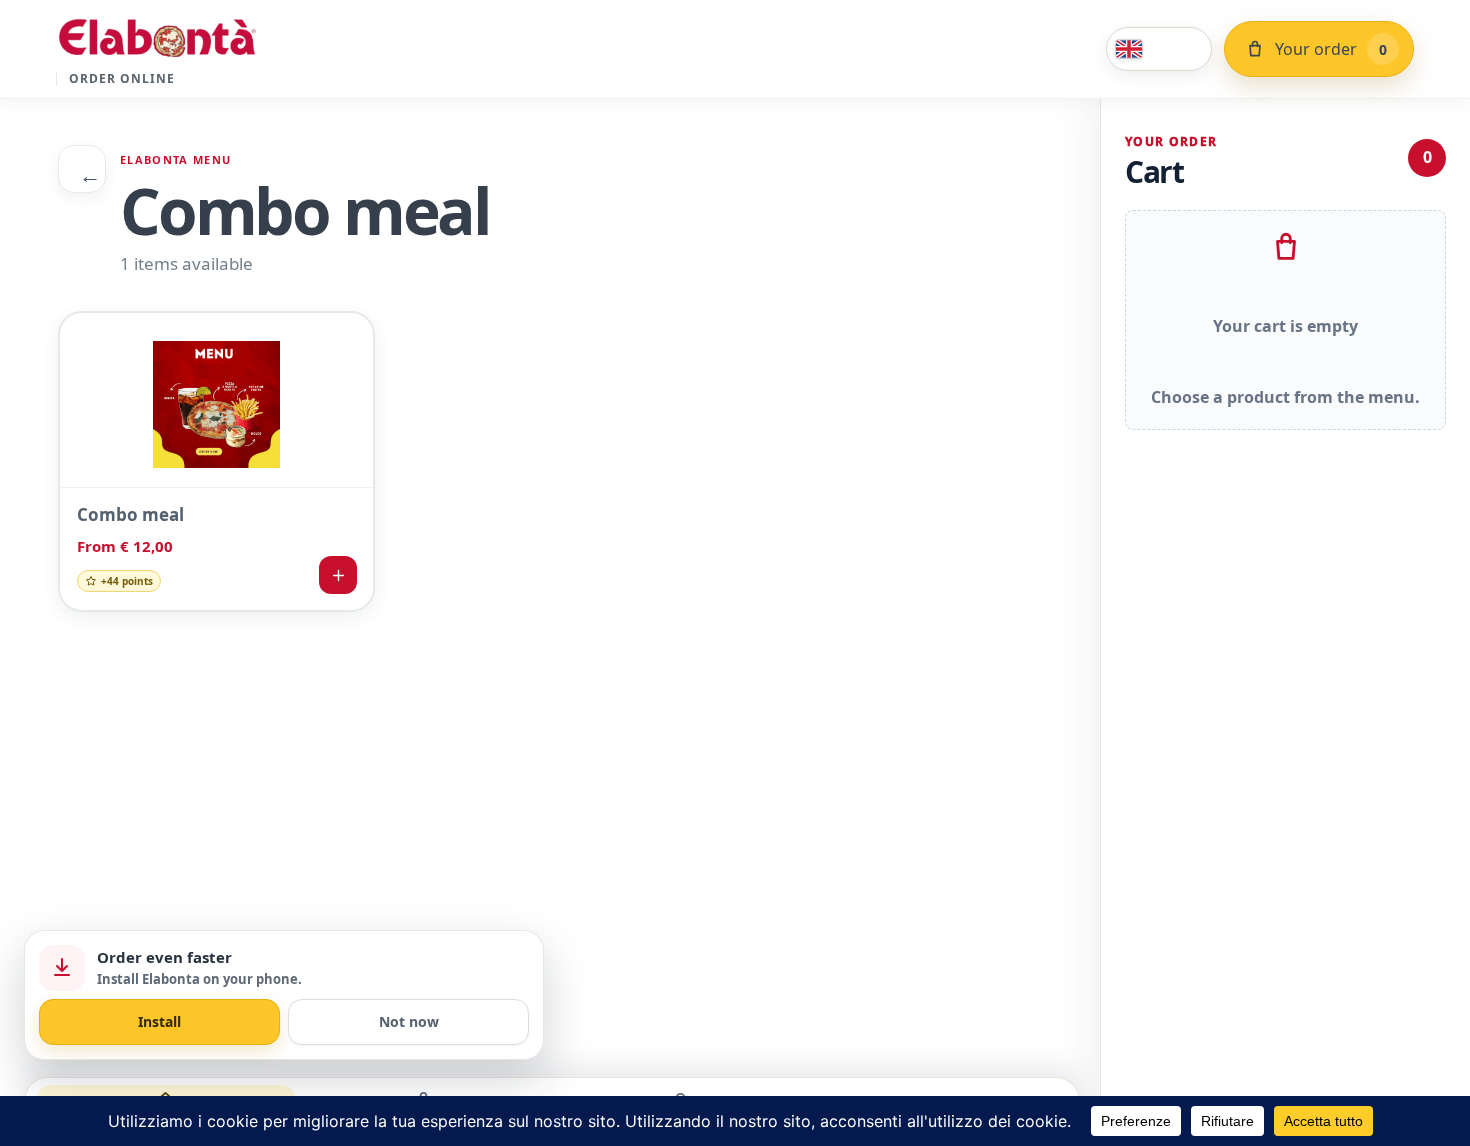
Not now (409, 1021)
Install (159, 1021)
